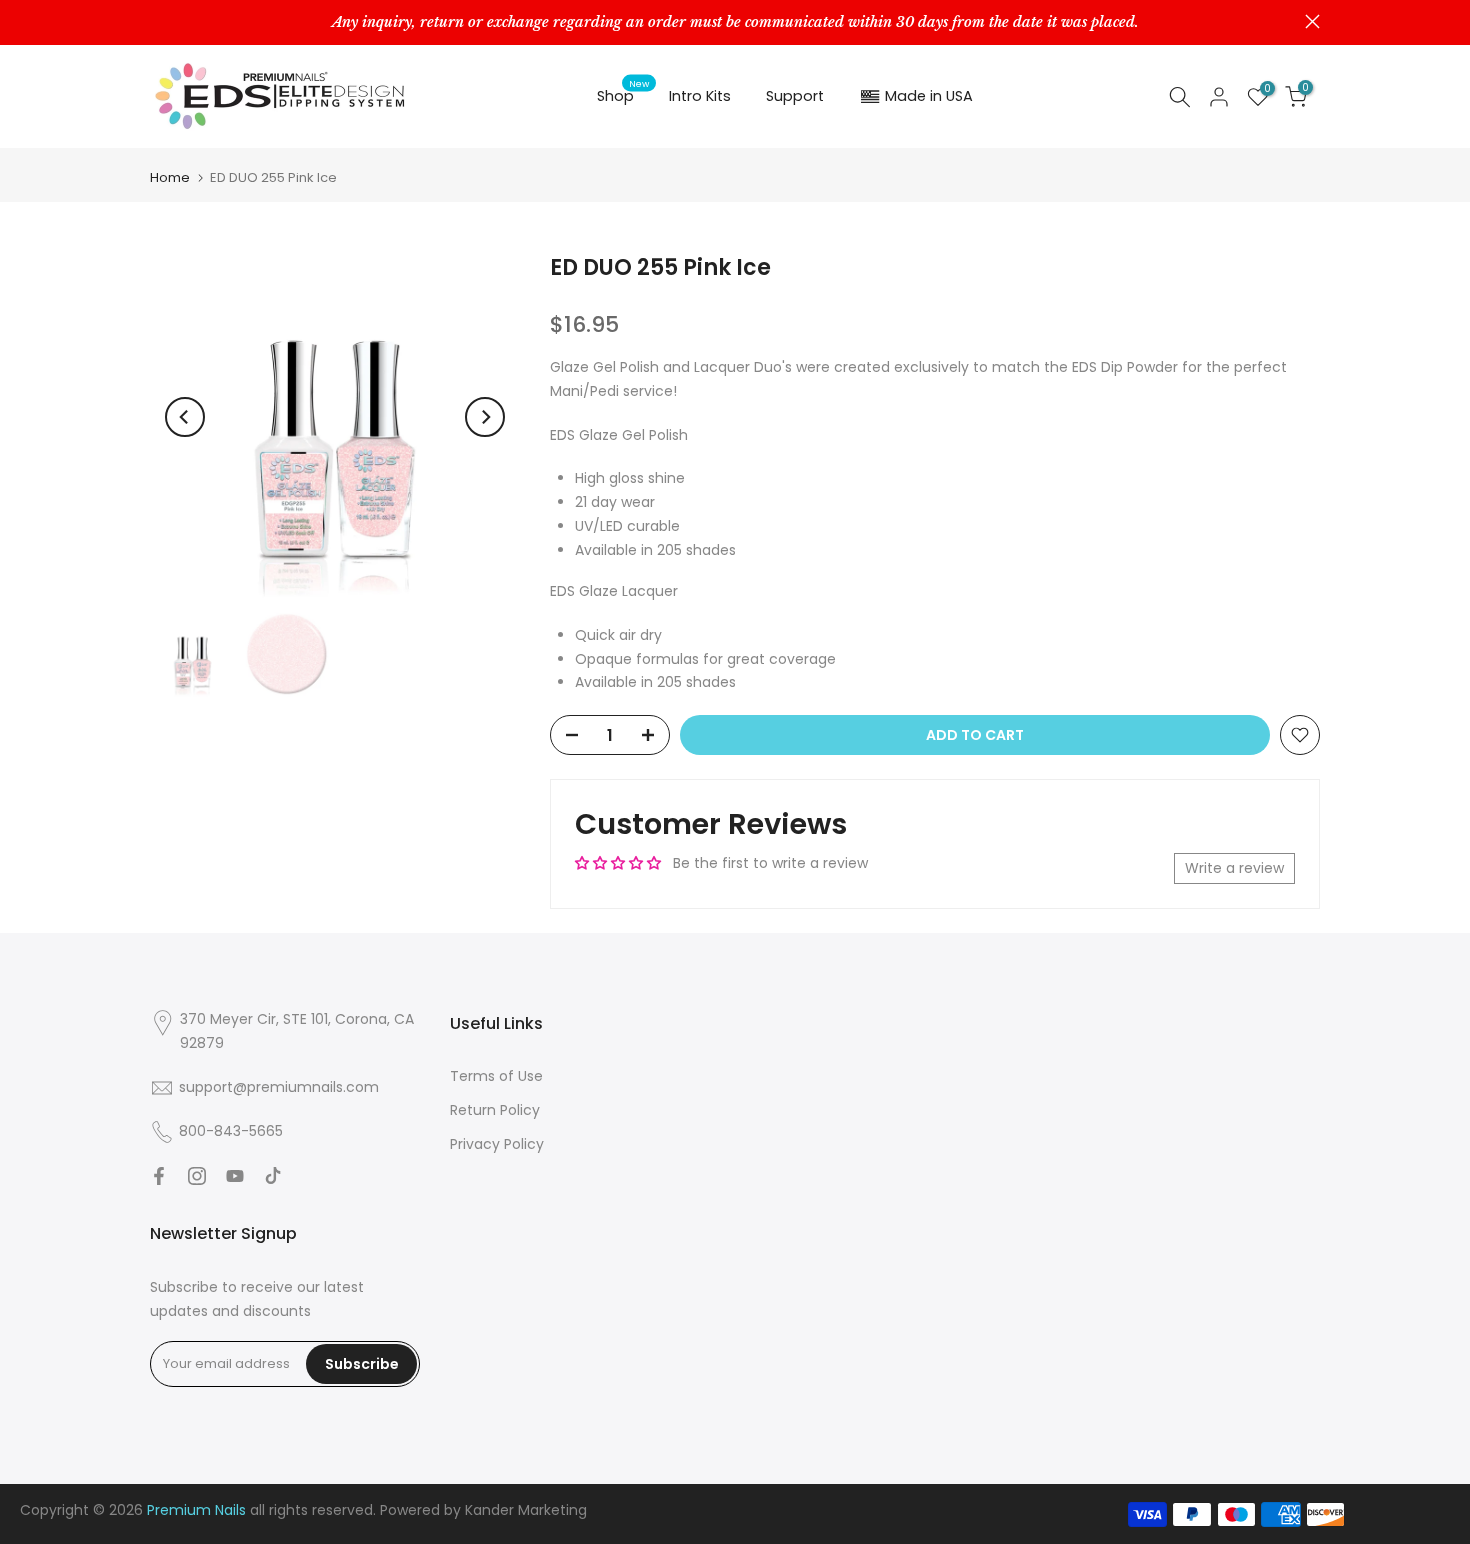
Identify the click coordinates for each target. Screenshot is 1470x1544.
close (157, 21)
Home (170, 177)
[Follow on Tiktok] (273, 1176)
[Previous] (185, 417)
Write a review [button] (1234, 868)
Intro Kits (700, 96)
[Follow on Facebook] (159, 1176)
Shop (623, 95)
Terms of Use (496, 1076)
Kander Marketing (526, 1510)
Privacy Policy (497, 1144)
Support (795, 96)
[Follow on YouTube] (235, 1176)
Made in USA (929, 96)
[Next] (485, 417)
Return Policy (495, 1110)
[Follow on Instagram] (197, 1176)
